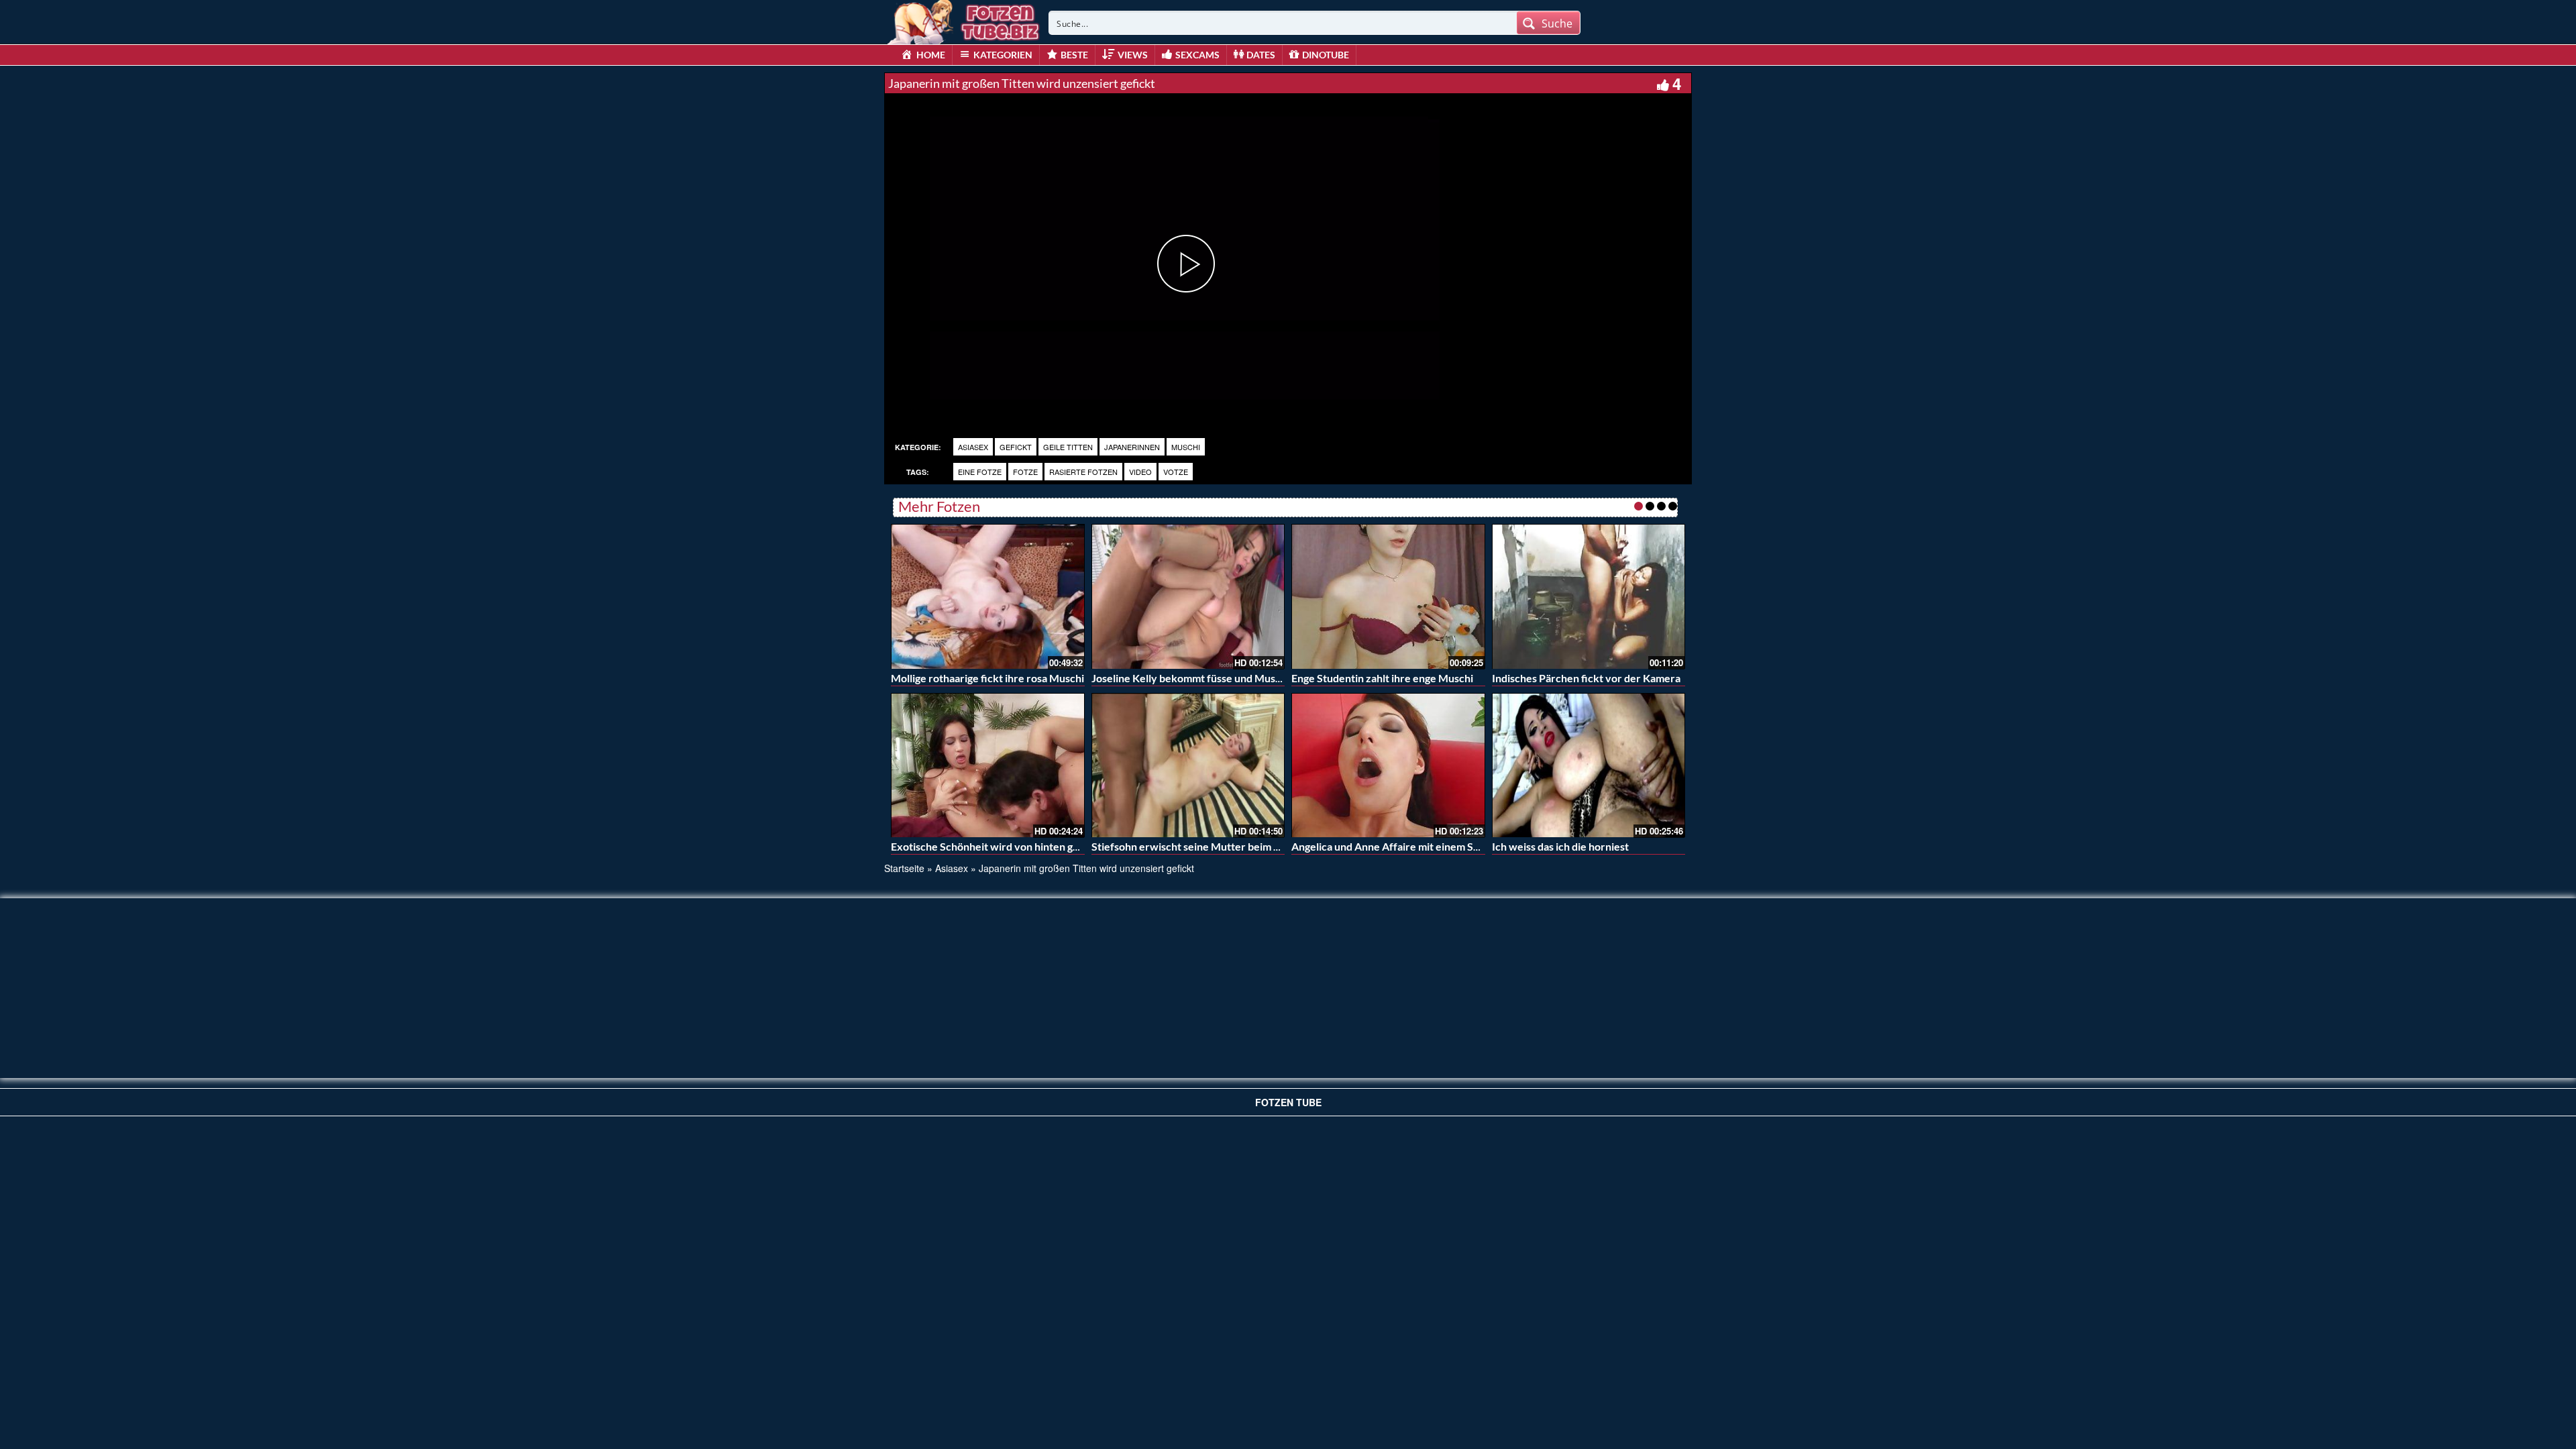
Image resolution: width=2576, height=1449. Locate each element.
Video (1140, 472)
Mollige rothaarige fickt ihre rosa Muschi (987, 678)
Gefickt (1016, 447)
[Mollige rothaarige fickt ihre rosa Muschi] (988, 596)
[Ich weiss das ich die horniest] (1589, 765)
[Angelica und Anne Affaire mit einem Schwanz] (1388, 765)
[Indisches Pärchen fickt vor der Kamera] (1589, 596)
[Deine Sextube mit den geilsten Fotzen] (965, 20)
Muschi (1186, 447)
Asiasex (973, 447)
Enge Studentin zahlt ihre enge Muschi (1382, 678)
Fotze (1025, 472)
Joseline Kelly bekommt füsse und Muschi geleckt (1209, 678)
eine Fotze (980, 472)
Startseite (904, 868)
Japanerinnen (1132, 447)
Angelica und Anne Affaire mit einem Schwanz (1401, 846)
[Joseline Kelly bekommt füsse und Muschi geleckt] (1188, 596)
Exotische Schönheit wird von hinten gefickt (996, 846)
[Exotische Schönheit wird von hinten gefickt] (988, 765)
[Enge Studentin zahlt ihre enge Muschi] (1388, 596)
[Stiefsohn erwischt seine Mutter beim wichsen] (1188, 765)
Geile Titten (1068, 447)
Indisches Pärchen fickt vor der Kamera (1586, 678)
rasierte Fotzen (1083, 472)
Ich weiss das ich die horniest (1560, 846)
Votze (1176, 472)
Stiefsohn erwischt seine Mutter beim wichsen (1202, 846)
